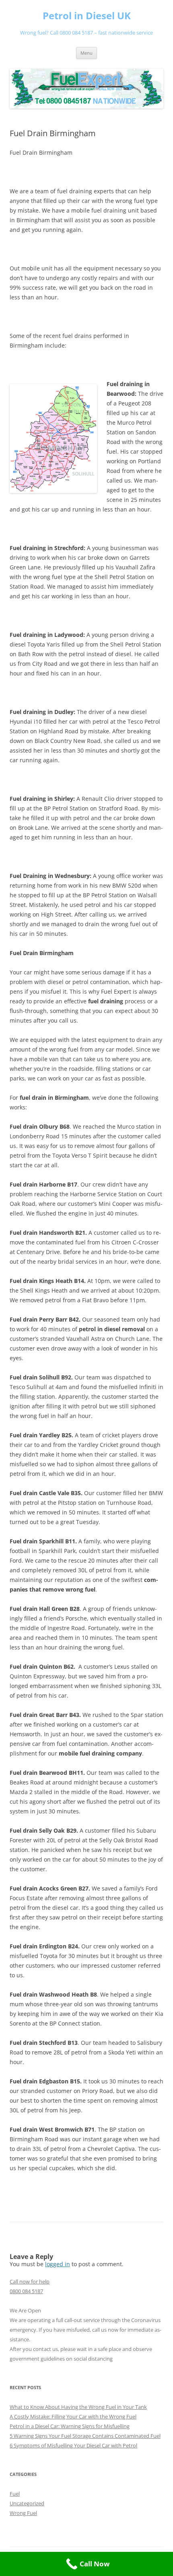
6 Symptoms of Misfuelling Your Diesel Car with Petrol (73, 2445)
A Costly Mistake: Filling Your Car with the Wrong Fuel (73, 2416)
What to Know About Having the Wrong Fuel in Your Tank (78, 2407)
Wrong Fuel (23, 2513)
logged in (58, 2264)
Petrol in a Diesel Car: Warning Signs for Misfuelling (70, 2426)
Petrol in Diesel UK (87, 16)
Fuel (15, 2494)
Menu (86, 53)
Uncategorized (27, 2503)
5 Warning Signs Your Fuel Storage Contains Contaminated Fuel (85, 2436)
